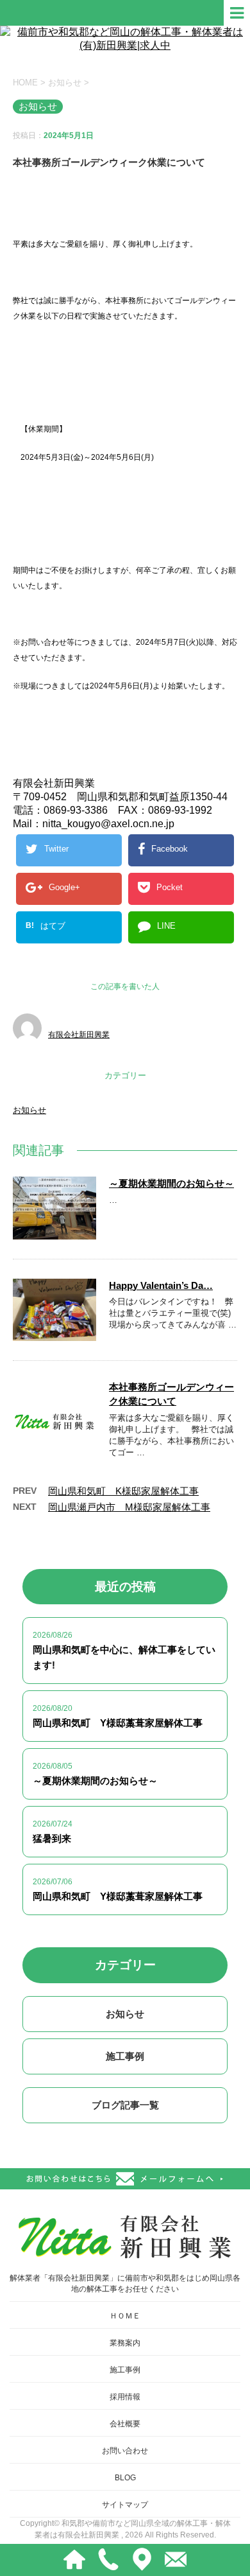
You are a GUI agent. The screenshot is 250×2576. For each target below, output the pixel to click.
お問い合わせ (125, 2451)
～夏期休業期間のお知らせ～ (171, 1183)
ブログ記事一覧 (125, 2105)
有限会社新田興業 (79, 1035)
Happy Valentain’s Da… (161, 1285)
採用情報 (125, 2397)
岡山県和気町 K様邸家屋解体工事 (123, 1491)
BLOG (125, 2478)
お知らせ (29, 1110)
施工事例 (125, 2056)
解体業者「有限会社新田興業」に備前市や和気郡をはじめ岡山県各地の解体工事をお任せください (125, 2283)
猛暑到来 (52, 1838)
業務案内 (125, 2343)
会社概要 (125, 2424)
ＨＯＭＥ (125, 2316)
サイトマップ (125, 2505)
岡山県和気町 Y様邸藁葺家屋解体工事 (118, 1723)
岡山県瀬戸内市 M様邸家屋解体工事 (129, 1507)
